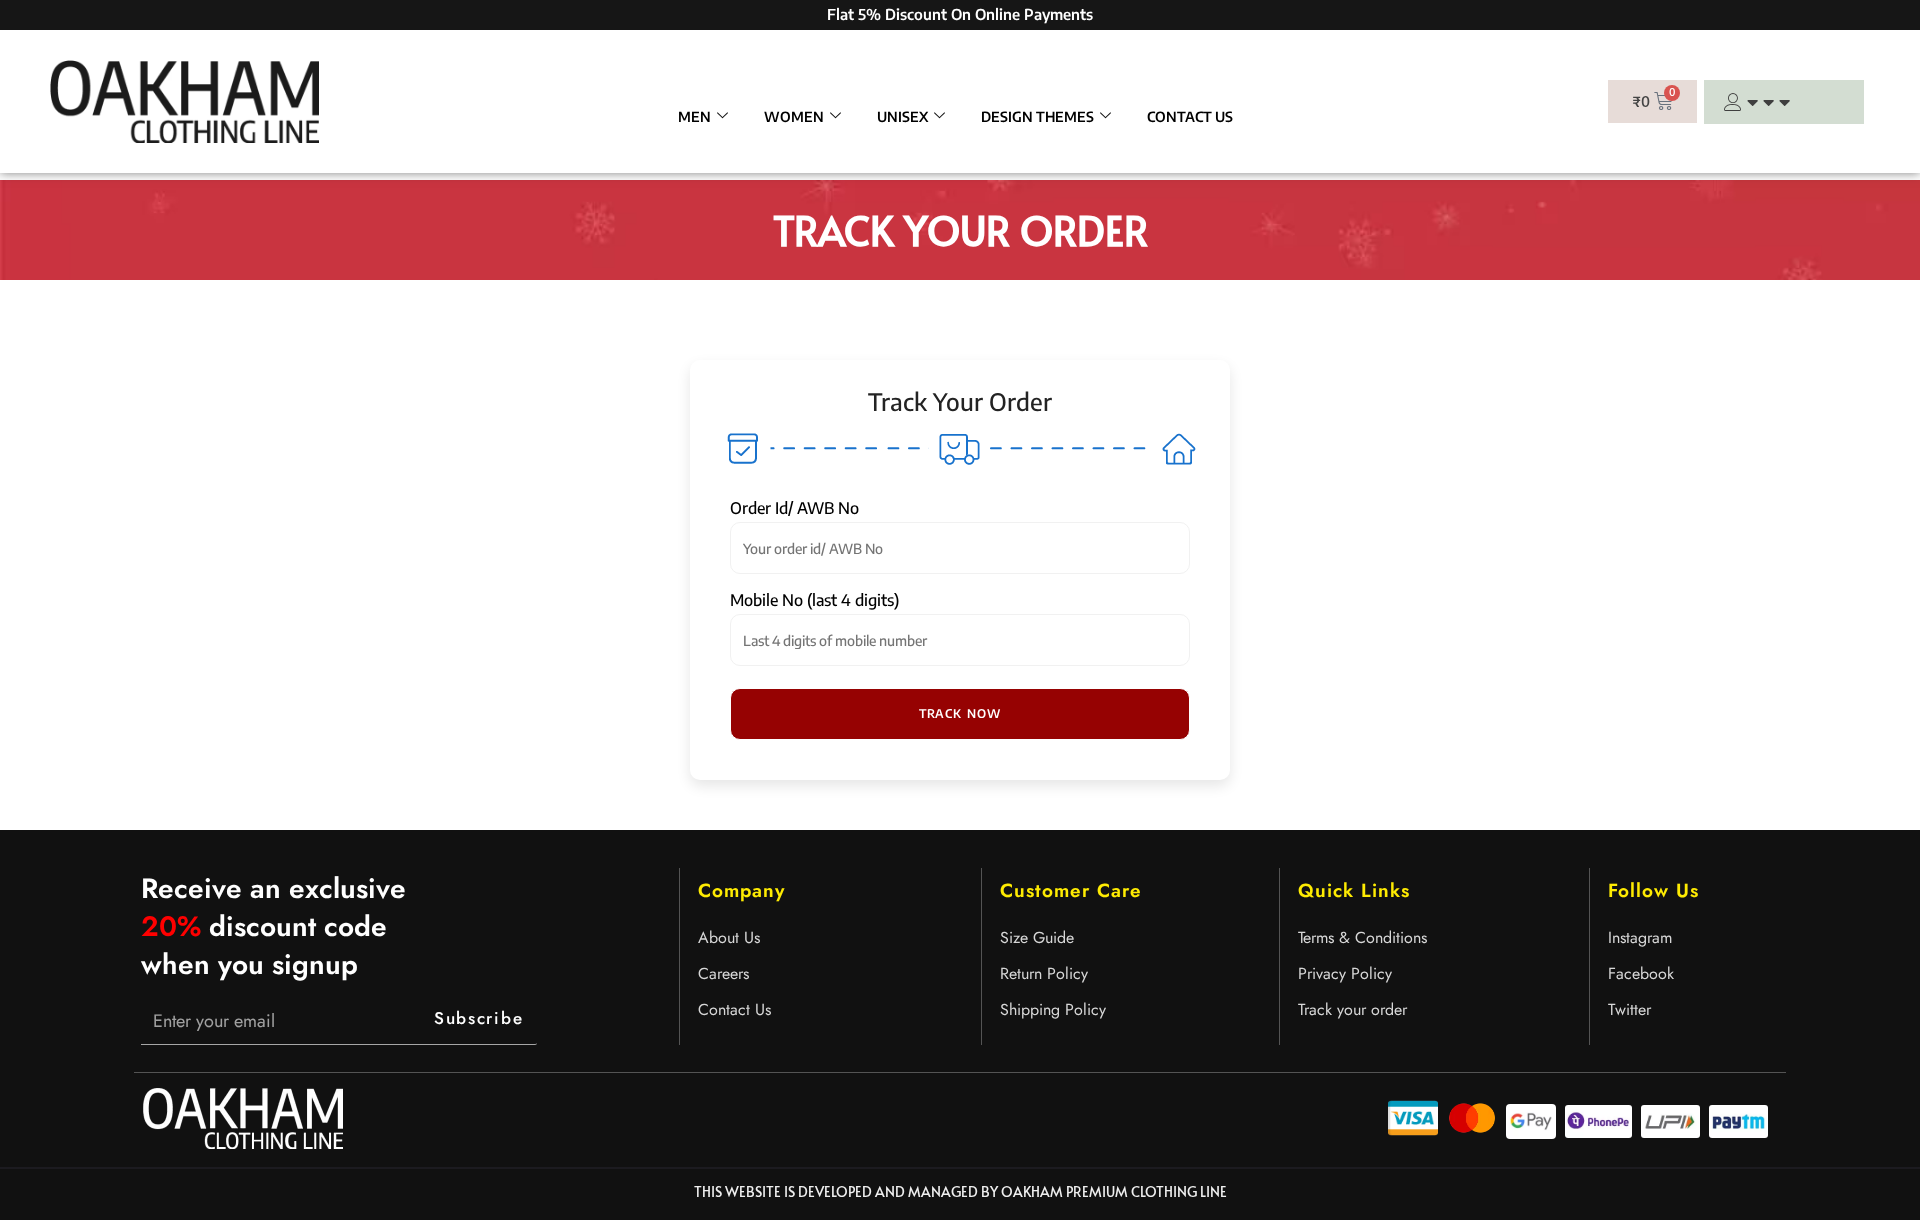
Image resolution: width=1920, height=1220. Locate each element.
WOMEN (794, 116)
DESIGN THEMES (1037, 116)
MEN (694, 116)
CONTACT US (1190, 116)
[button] (960, 714)
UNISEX (902, 116)
